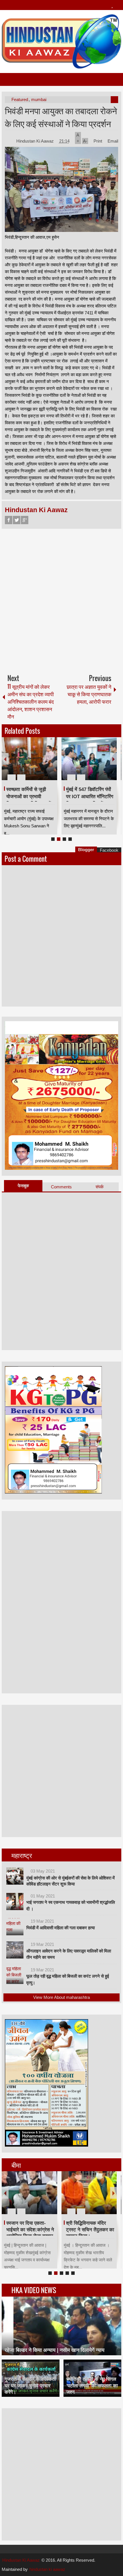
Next (114, 759)
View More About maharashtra (61, 1997)
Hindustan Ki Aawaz (36, 141)
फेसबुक (23, 1186)
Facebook (9, 520)
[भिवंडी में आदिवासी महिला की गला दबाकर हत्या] (15, 1927)
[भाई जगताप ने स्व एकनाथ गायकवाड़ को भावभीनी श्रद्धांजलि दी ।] (15, 1902)
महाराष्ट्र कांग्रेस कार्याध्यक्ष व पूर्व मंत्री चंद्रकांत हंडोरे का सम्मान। (31, 2229)
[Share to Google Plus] (51, 764)
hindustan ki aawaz (47, 2569)
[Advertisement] (61, 599)
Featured (20, 99)
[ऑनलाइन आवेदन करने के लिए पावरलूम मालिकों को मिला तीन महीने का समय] (15, 1950)
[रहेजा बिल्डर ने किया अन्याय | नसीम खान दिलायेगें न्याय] (61, 2326)
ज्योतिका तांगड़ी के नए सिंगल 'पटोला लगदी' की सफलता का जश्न (92, 2385)
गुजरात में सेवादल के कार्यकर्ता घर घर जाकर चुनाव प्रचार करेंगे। (30, 2385)
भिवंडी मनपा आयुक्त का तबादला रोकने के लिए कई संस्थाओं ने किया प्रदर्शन (61, 117)
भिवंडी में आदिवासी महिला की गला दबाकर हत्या (60, 1928)
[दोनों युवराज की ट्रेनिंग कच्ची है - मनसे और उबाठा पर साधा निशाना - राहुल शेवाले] (89, 759)
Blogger (86, 850)
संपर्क (100, 1187)
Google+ (25, 520)
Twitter (17, 520)
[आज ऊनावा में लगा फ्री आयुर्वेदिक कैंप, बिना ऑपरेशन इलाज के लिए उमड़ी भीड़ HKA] (29, 759)
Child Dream (82, 2223)
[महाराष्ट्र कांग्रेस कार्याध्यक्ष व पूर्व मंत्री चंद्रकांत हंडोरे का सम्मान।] (31, 2193)
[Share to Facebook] (36, 764)
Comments (61, 1187)
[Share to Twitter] (43, 764)
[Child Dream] (91, 2193)
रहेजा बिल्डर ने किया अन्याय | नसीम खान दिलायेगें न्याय (54, 2350)
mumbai (39, 99)
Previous (5, 759)
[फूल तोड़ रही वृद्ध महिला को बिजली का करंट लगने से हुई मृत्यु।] (15, 1975)
